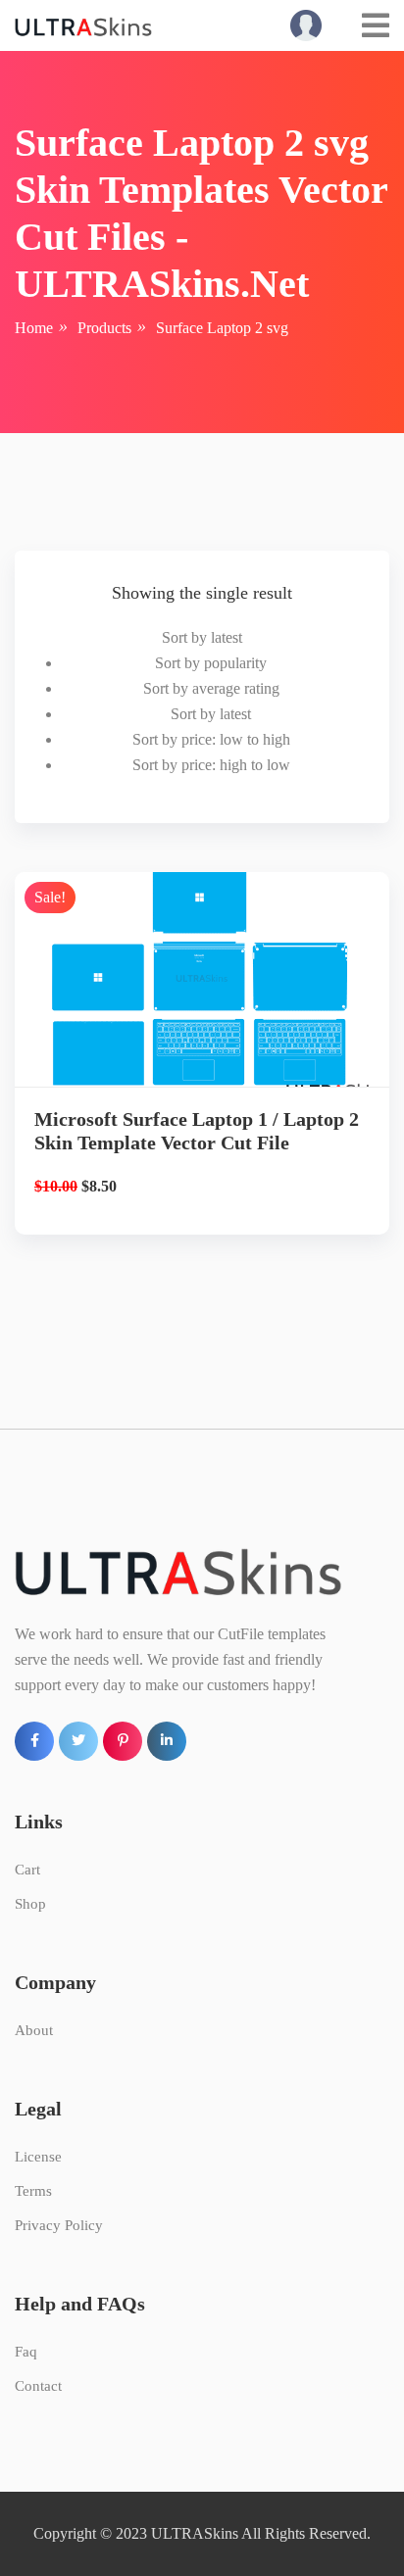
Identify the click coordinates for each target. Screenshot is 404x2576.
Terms (33, 2191)
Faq (26, 2352)
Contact (38, 2386)
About (34, 2030)
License (38, 2157)
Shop (30, 1904)
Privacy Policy (59, 2225)
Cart (27, 1870)
